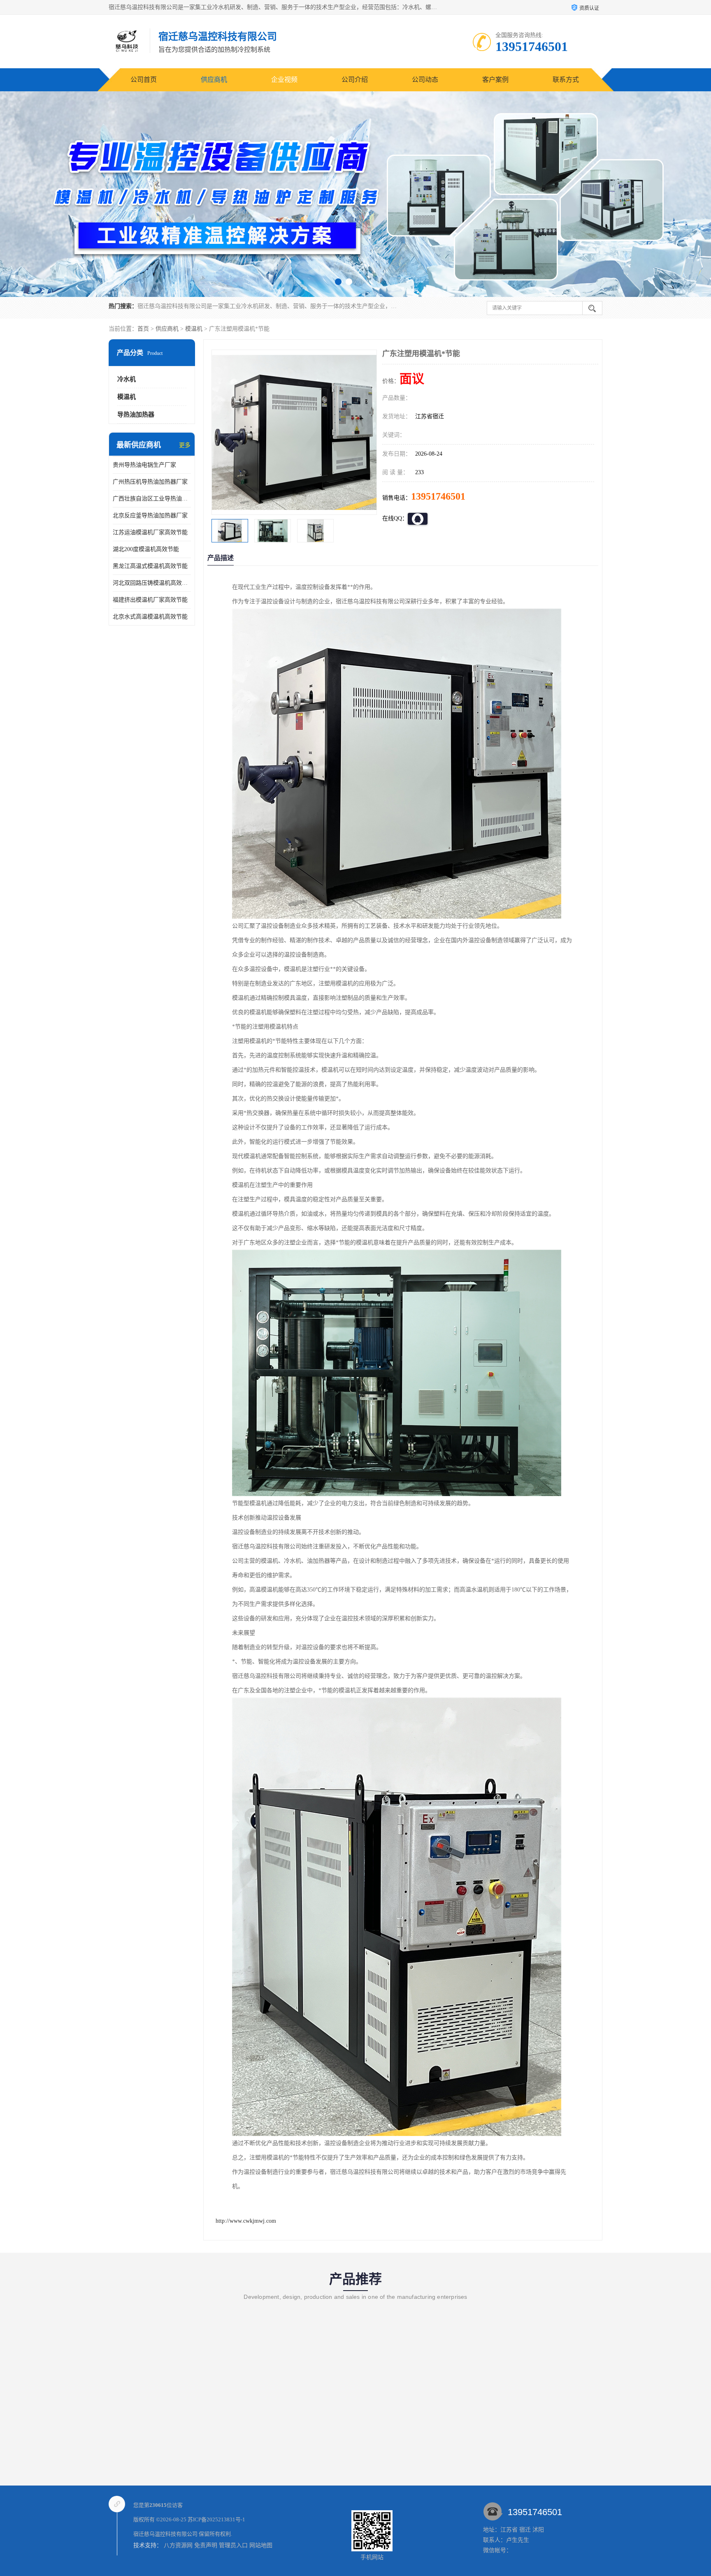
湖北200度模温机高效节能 (146, 549)
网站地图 (261, 2545)
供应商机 (214, 80)
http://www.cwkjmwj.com (246, 2221)
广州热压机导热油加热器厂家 (150, 482)
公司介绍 (355, 80)
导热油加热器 (136, 415)
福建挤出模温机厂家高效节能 (150, 600)
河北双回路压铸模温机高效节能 (152, 583)
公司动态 (425, 80)
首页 (143, 329)
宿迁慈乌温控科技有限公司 (165, 2534)
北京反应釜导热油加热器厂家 (150, 515)
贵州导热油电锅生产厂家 (144, 465)
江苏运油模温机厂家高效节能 (150, 532)
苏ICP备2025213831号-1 (216, 2519)
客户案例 (495, 80)
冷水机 (127, 379)
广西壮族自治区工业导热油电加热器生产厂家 (152, 499)
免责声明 (206, 2545)
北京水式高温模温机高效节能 (150, 617)
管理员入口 (233, 2545)
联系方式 (566, 80)
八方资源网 (178, 2545)
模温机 (194, 329)
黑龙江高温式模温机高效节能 (150, 566)
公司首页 (144, 80)
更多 (185, 445)
